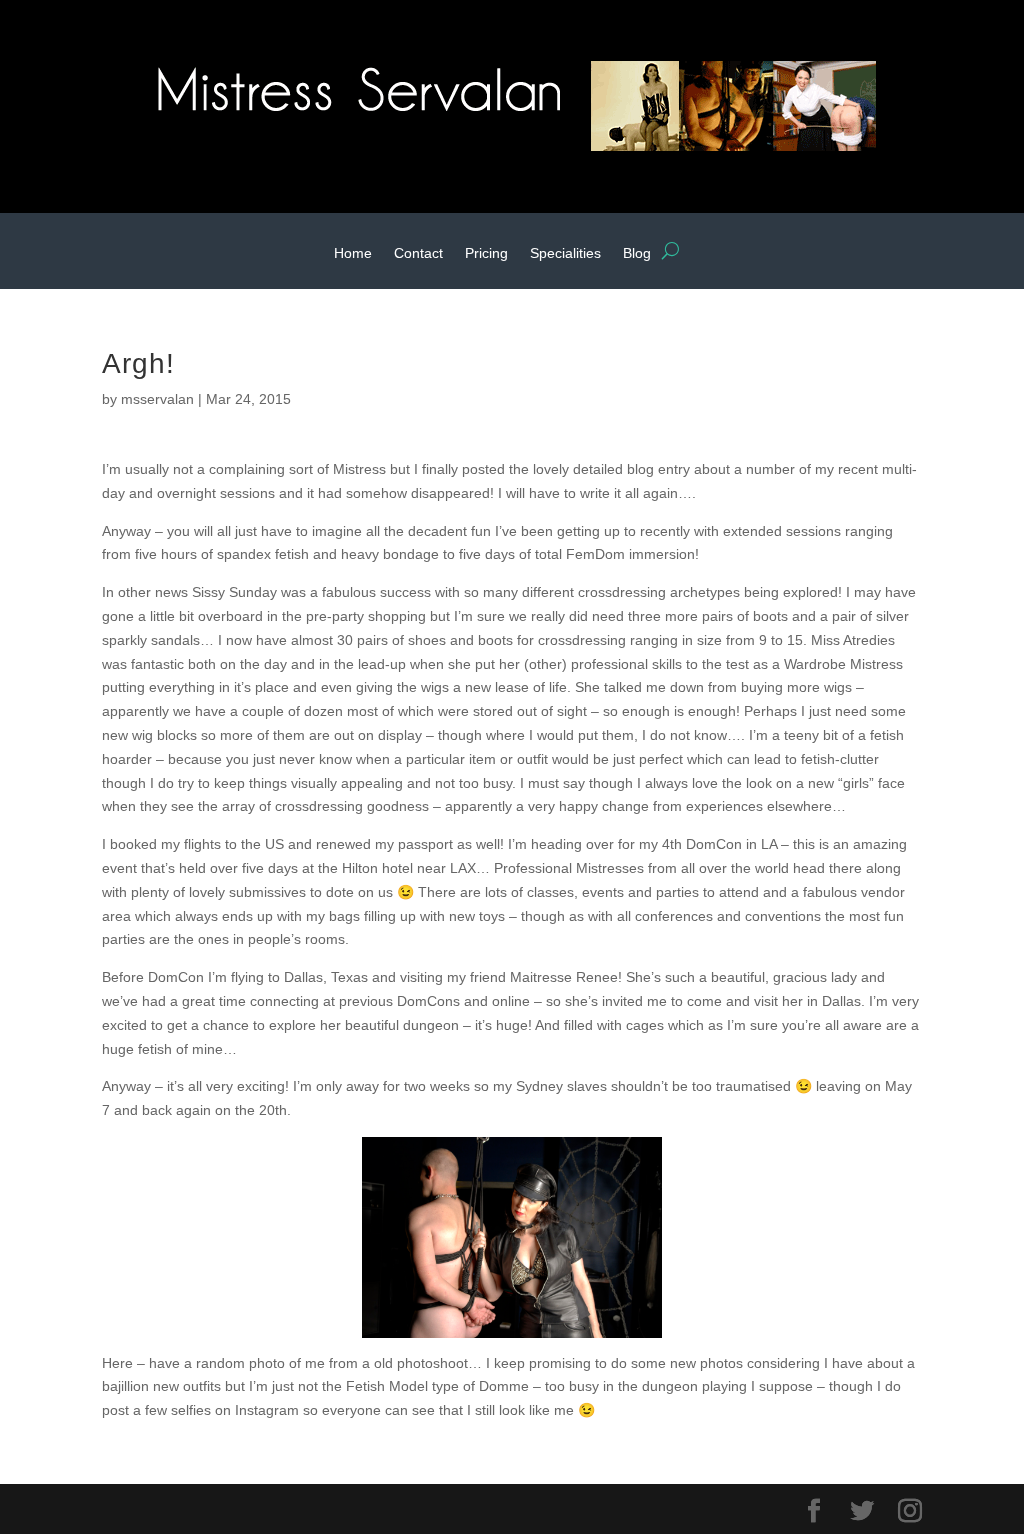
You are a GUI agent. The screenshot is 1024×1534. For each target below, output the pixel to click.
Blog (637, 253)
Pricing (486, 253)
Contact (418, 253)
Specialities (565, 253)
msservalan (157, 399)
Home (353, 253)
